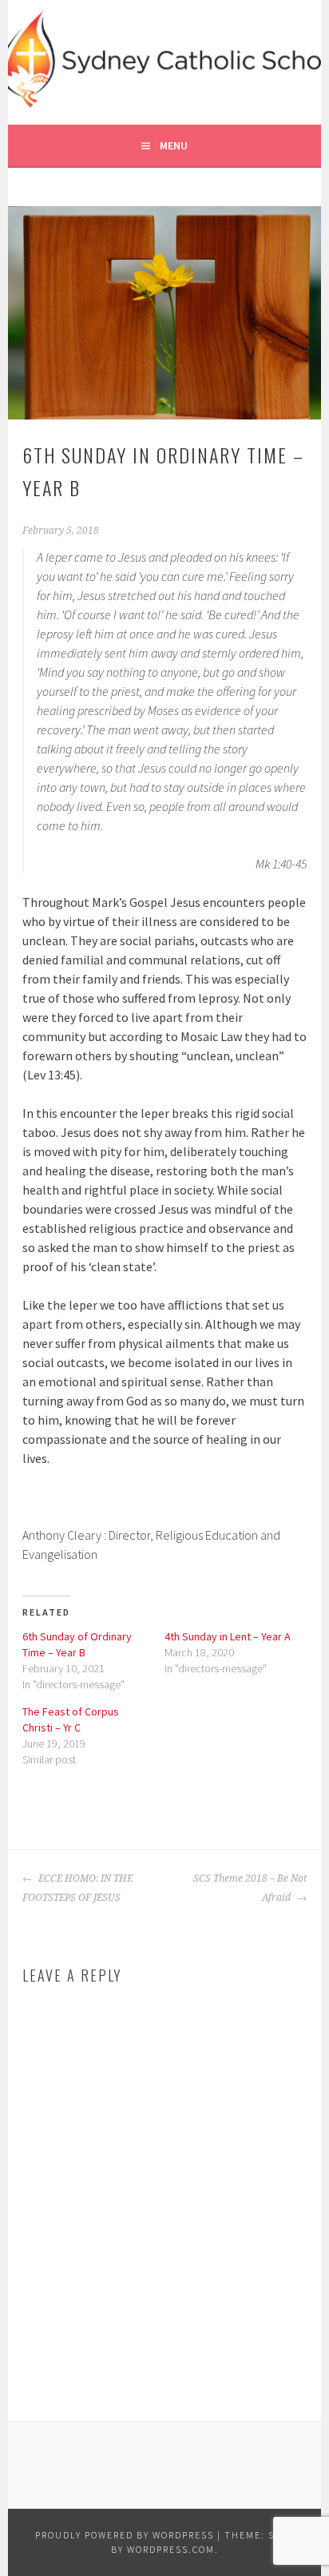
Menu (174, 145)
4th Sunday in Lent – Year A (228, 1636)
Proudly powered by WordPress (125, 2535)
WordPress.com (171, 2549)
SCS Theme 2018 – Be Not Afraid (250, 1888)
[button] (165, 313)
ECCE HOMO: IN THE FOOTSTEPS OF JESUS (77, 1888)
